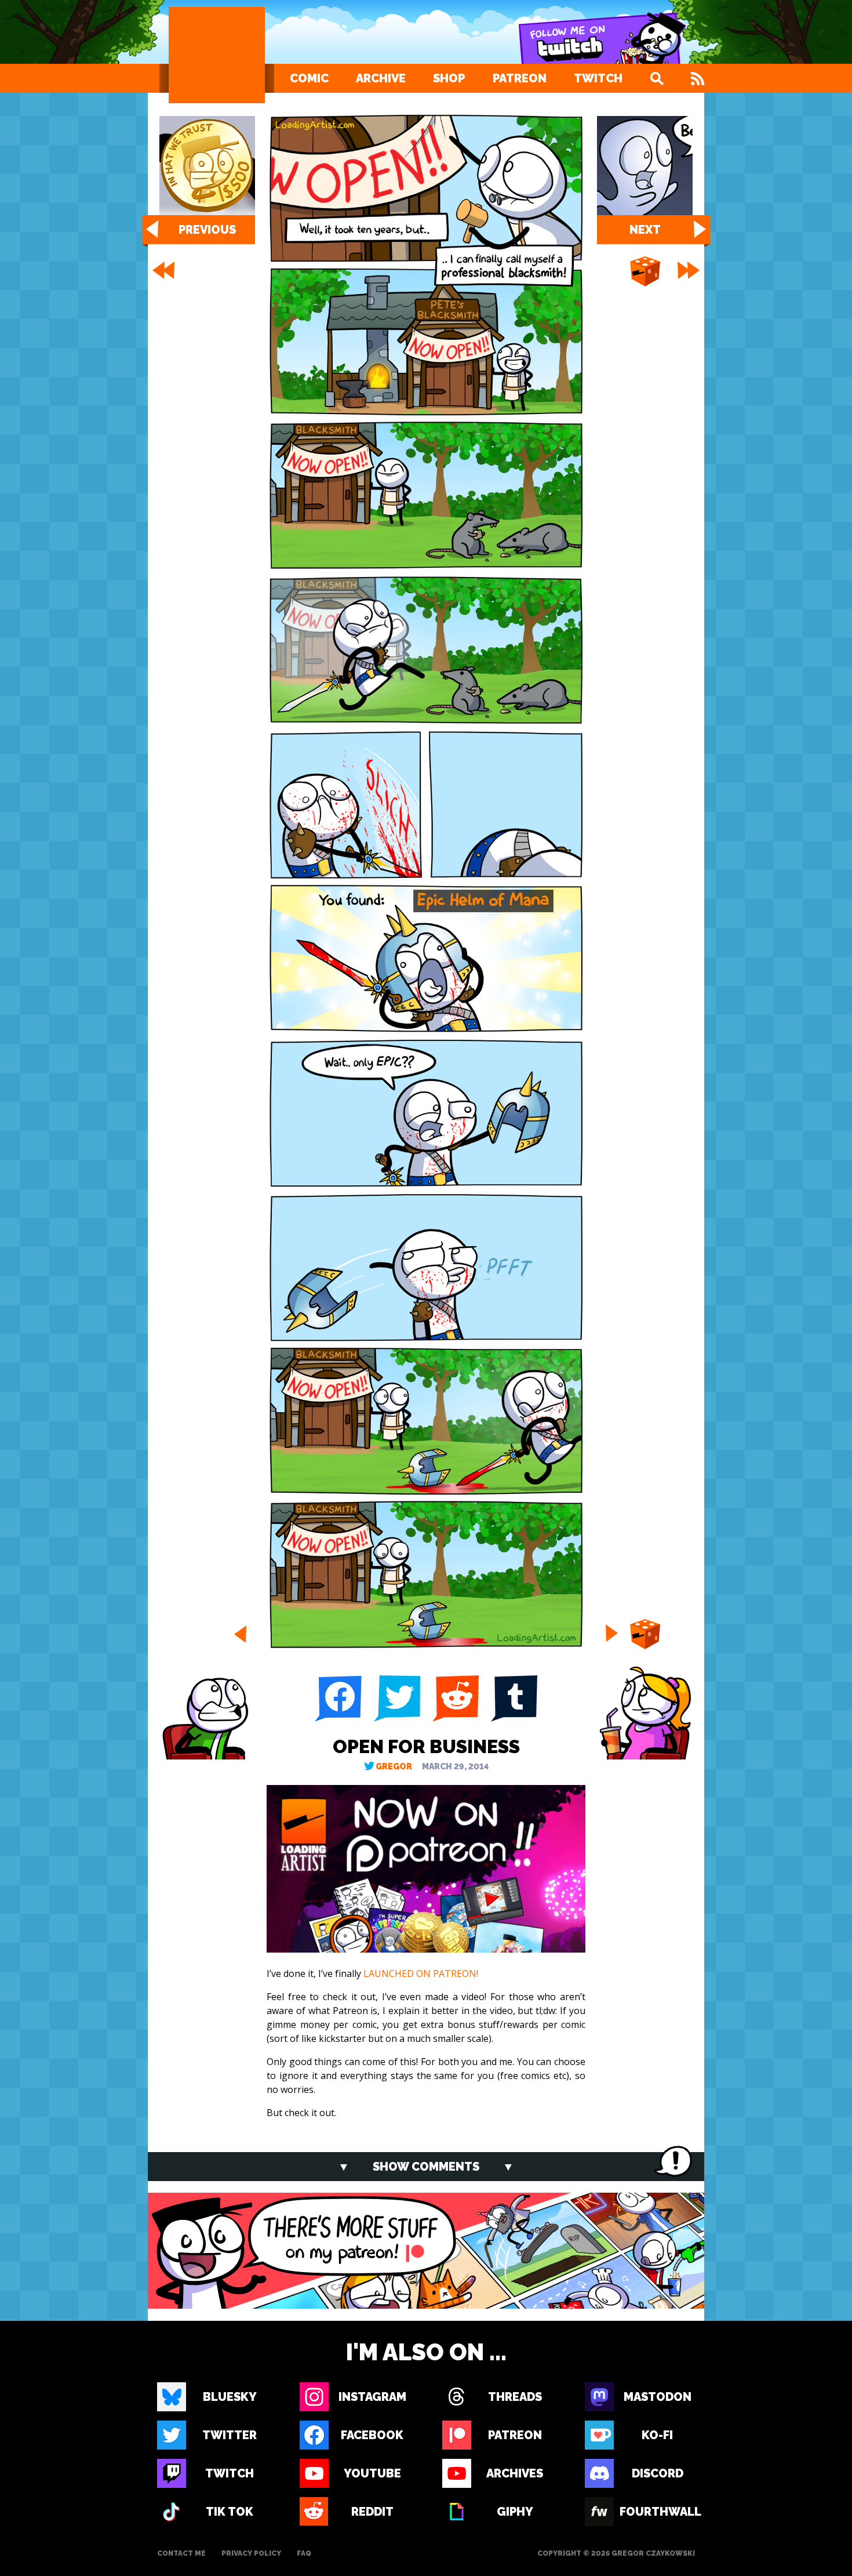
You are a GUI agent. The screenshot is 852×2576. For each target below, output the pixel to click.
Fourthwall (657, 2512)
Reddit (372, 2512)
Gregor (394, 1767)
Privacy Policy (251, 2553)
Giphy (515, 2512)
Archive (381, 78)
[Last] (690, 270)
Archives (515, 2473)
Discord (658, 2473)
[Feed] (698, 78)
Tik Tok (230, 2512)
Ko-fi (657, 2435)
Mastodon (658, 2397)
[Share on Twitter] (397, 1699)
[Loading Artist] (217, 55)
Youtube (372, 2473)
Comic (309, 78)
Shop (449, 78)
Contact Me (181, 2553)
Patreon (520, 78)
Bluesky (230, 2397)
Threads (515, 2397)
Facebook (372, 2435)
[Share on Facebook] (338, 1699)
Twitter (230, 2435)
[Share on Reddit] (455, 1699)
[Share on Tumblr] (514, 1699)
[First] (162, 270)
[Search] (657, 78)
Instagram (372, 2397)
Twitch (598, 78)
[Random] (645, 272)
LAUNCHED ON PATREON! (421, 1973)
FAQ (304, 2553)
